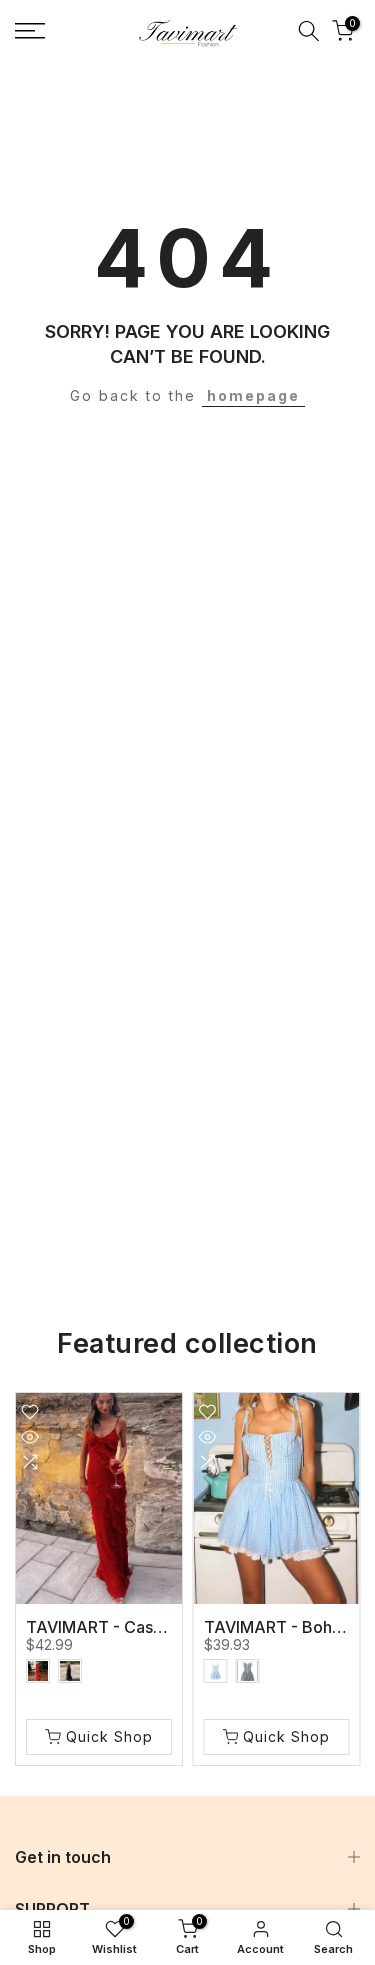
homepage (253, 395)
